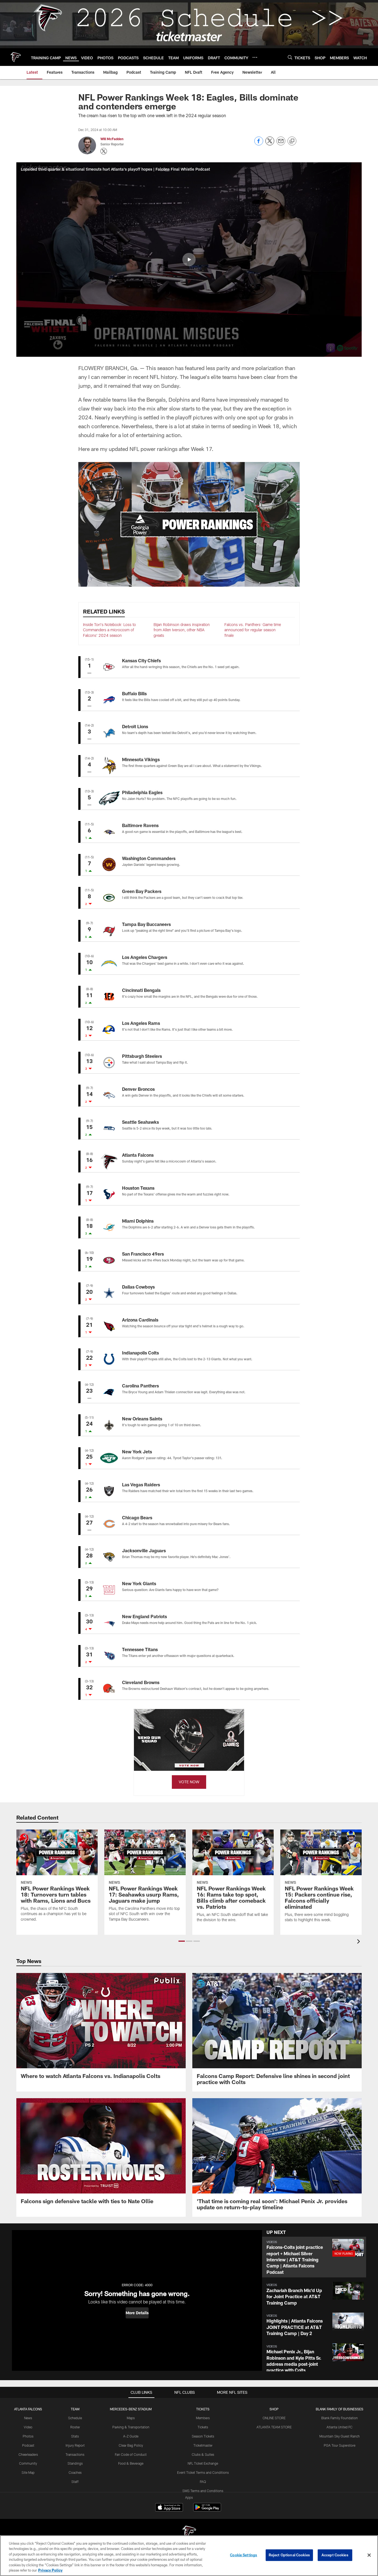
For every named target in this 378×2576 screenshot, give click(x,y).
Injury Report (75, 2445)
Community (28, 2463)
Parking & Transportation (131, 2427)
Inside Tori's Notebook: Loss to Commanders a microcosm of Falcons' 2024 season (109, 630)
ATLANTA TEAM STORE (274, 2427)
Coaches (75, 2472)
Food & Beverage (131, 2463)
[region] (189, 2556)
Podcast (28, 2445)
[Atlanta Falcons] (189, 2533)
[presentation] (359, 1942)
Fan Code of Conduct (131, 2454)
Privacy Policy (50, 2570)
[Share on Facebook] (259, 144)
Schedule (75, 2418)
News (28, 2418)
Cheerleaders (28, 2454)
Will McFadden (112, 139)
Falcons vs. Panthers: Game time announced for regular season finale (253, 630)
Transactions (75, 2454)
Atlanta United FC (340, 2427)
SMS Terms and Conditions (203, 2491)
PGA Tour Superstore (340, 2445)
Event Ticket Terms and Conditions (203, 2472)
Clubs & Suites (203, 2454)
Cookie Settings (244, 2555)
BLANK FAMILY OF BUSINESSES (340, 2409)
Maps (131, 2418)
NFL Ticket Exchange (203, 2463)
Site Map (28, 2472)
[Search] (290, 57)
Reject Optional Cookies (289, 2555)
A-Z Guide (131, 2436)
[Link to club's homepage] (15, 57)
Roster (75, 2427)
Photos (28, 2436)
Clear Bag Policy (131, 2445)
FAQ (203, 2482)
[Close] (369, 2555)
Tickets (203, 2427)
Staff (75, 2482)
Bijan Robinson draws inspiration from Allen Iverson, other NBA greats (182, 630)
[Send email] (281, 144)
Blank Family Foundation (340, 2418)
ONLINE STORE (274, 2418)
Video (28, 2427)
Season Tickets (203, 2436)
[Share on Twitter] (270, 144)
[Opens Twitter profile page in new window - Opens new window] (104, 151)
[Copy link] (292, 141)
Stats (75, 2436)
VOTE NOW (189, 1782)
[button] (189, 260)
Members (203, 2418)
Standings (75, 2463)
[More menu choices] (255, 57)
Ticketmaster (203, 2445)
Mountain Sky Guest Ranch (340, 2436)
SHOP (274, 2409)
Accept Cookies (335, 2555)
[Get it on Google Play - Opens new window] (207, 2510)
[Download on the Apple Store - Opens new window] (169, 2508)
